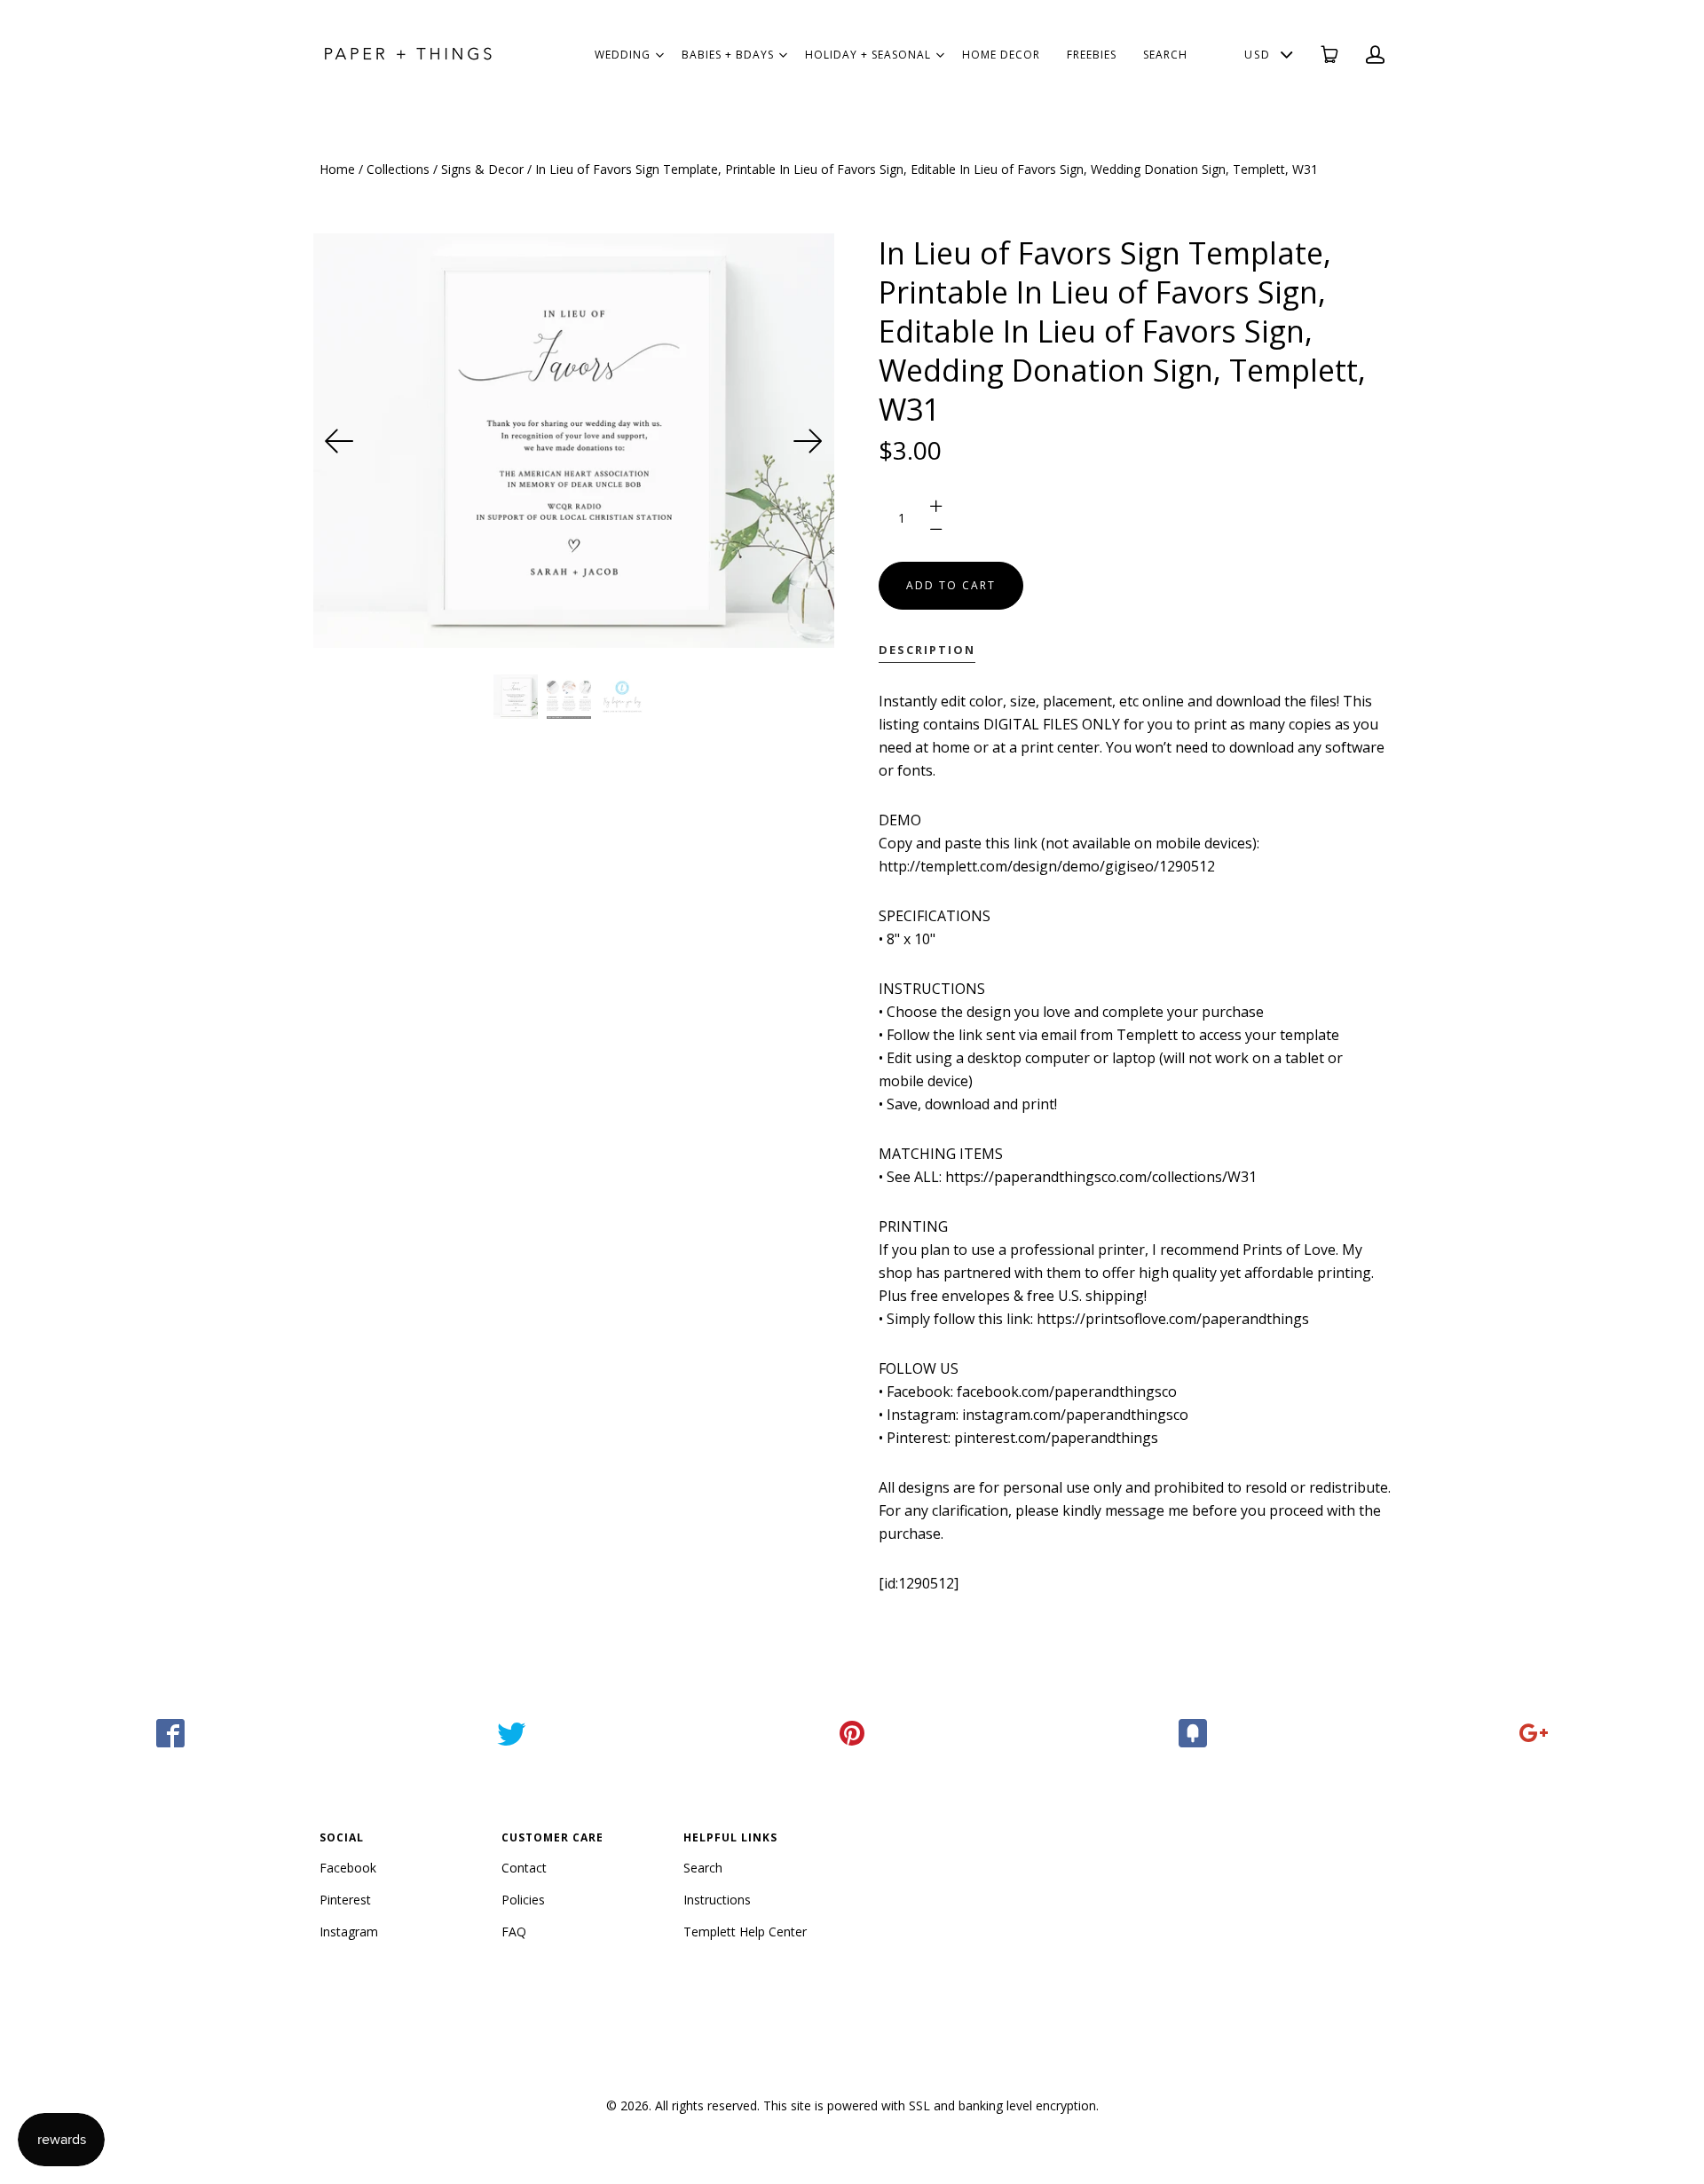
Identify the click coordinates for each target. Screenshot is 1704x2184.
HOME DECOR (1001, 55)
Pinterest (345, 1900)
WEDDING (623, 55)
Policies (523, 1900)
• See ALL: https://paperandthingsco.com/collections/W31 (1068, 1177)
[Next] (808, 441)
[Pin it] (852, 1733)
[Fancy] (1193, 1733)
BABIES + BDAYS (728, 55)
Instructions (717, 1900)
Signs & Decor (482, 169)
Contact (524, 1868)
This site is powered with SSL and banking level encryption (930, 2105)
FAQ (514, 1932)
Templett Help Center (745, 1932)
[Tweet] (511, 1733)
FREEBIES (1092, 55)
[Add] (1534, 1733)
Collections (398, 169)
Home (337, 169)
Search (703, 1868)
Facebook (348, 1868)
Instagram (349, 1932)
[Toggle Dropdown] (659, 55)
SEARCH (1165, 55)
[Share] (170, 1733)
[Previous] (340, 441)
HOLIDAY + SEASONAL (868, 55)
